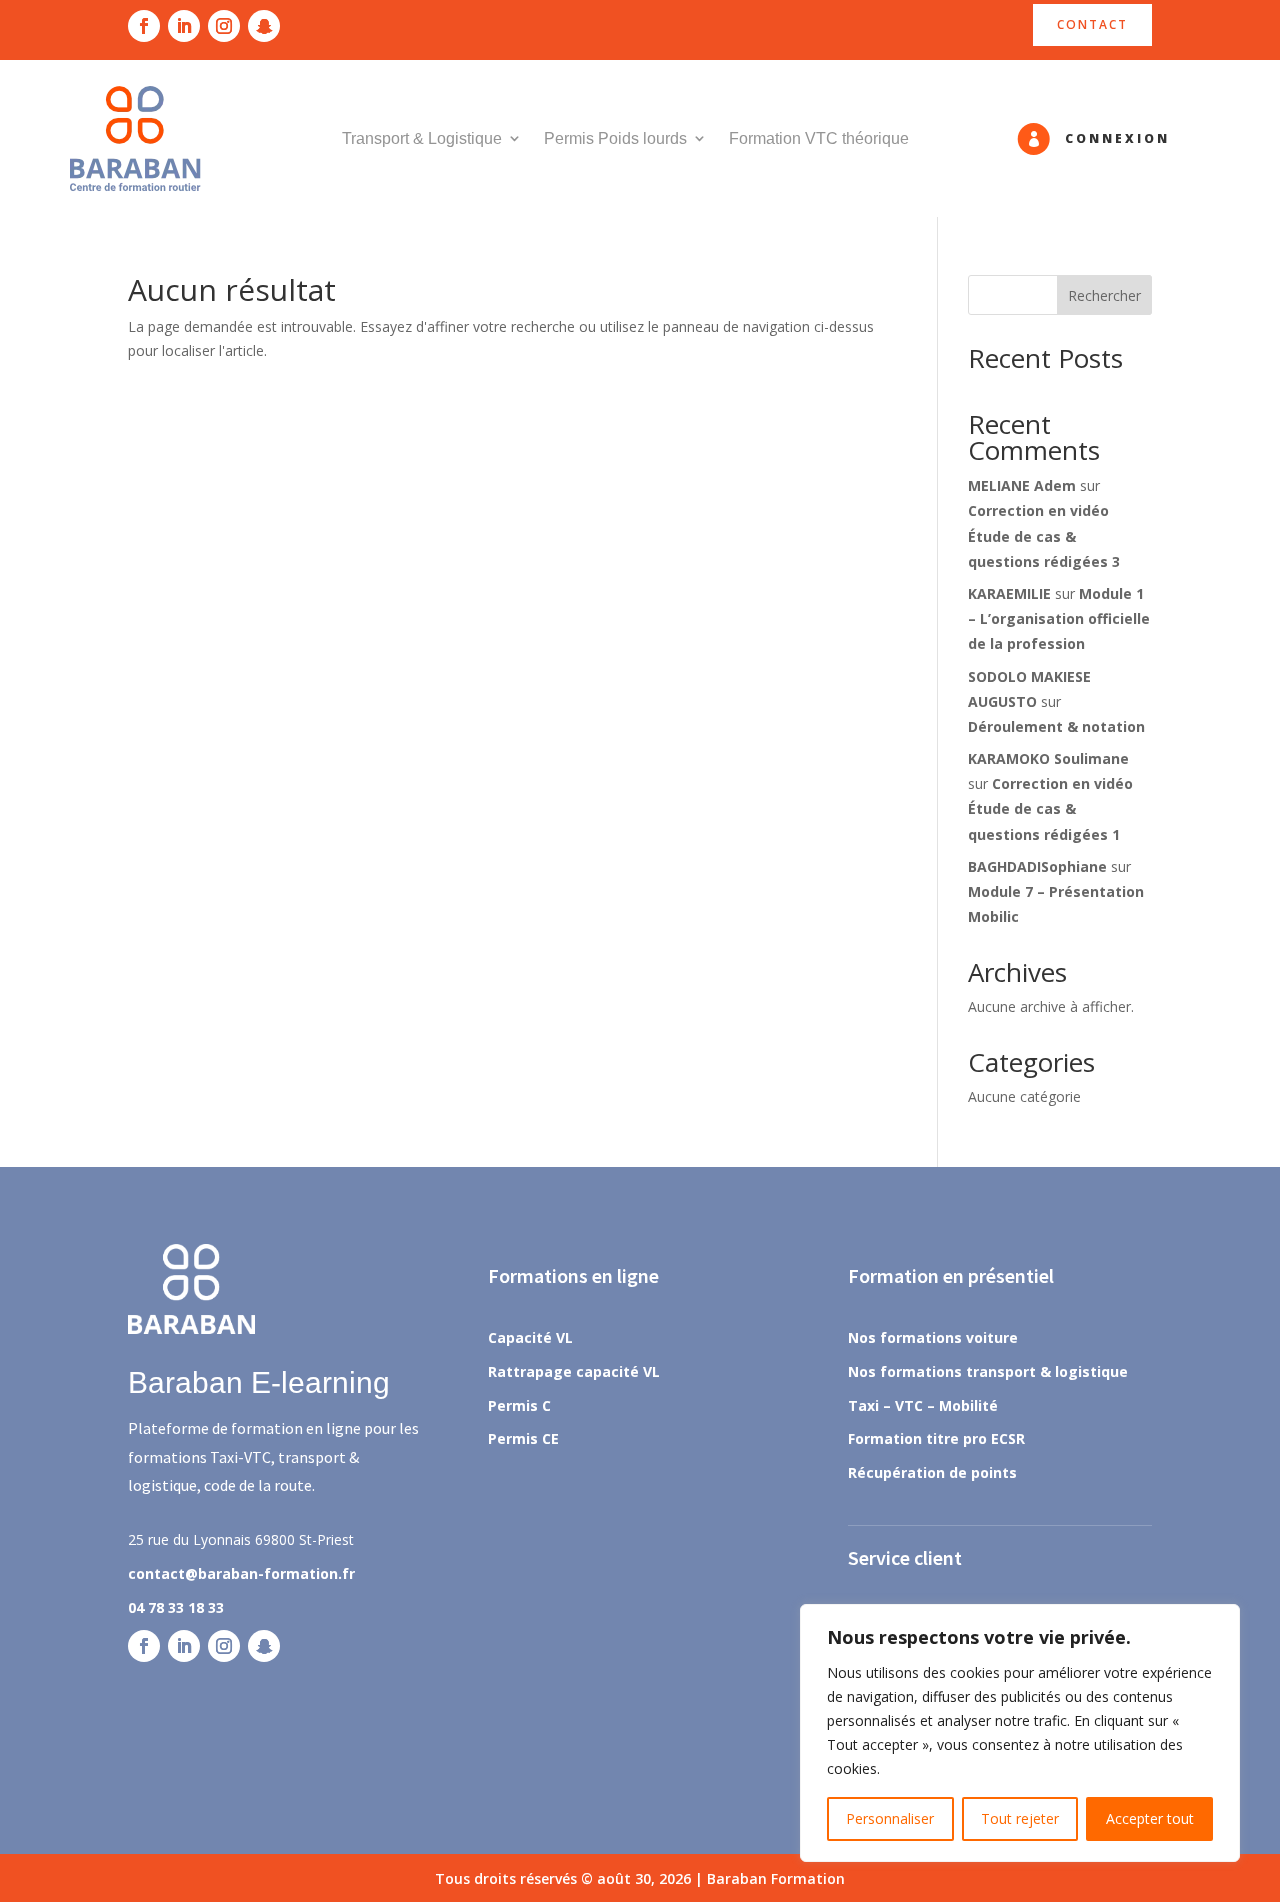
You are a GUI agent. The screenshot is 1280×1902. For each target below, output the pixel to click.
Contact (1092, 24)
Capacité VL (530, 1337)
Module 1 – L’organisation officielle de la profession (1059, 618)
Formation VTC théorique (819, 138)
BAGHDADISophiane (1037, 866)
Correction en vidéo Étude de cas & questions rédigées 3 (1044, 535)
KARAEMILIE (1009, 593)
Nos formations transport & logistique (988, 1371)
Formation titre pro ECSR (936, 1438)
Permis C (519, 1405)
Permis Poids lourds (615, 138)
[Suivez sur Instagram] (224, 26)
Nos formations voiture (933, 1337)
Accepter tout (1150, 1818)
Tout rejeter (1020, 1818)
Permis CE (523, 1438)
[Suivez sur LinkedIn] (184, 26)
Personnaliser (890, 1818)
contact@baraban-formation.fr (241, 1573)
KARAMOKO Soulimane (1048, 758)
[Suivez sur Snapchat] (264, 26)
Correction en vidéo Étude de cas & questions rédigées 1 (1050, 808)
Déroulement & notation (1056, 726)
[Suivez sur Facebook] (144, 26)
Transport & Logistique (422, 138)
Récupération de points (932, 1472)
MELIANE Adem (1022, 485)
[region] (1020, 1733)
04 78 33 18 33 (176, 1607)
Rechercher (1104, 295)
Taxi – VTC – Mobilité (923, 1405)
